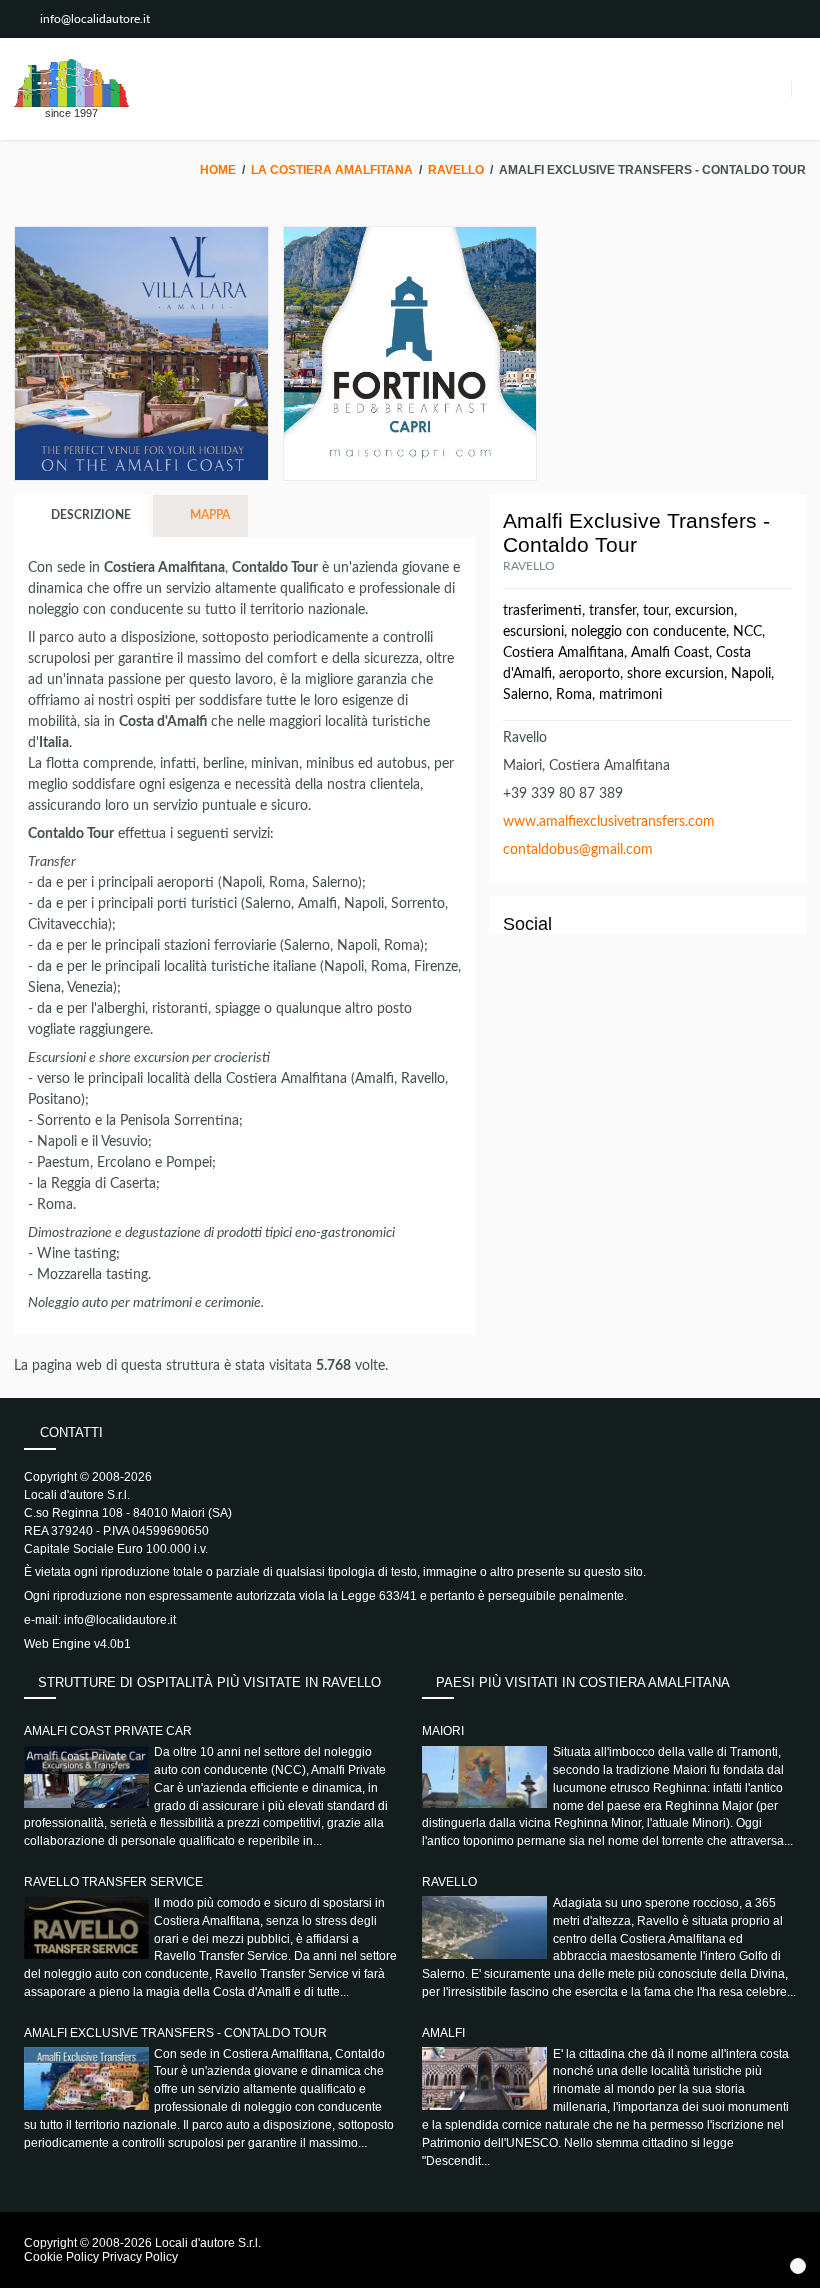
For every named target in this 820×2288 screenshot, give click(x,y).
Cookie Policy (61, 2257)
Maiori (443, 1731)
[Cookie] (798, 2266)
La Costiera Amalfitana (332, 170)
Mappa (208, 515)
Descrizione (89, 515)
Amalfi (443, 2033)
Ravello (456, 170)
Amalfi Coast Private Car (108, 1731)
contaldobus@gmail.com (578, 850)
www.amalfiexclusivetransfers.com (609, 822)
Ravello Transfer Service (113, 1882)
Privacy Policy (140, 2257)
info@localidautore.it (95, 19)
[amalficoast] (71, 83)
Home (218, 170)
